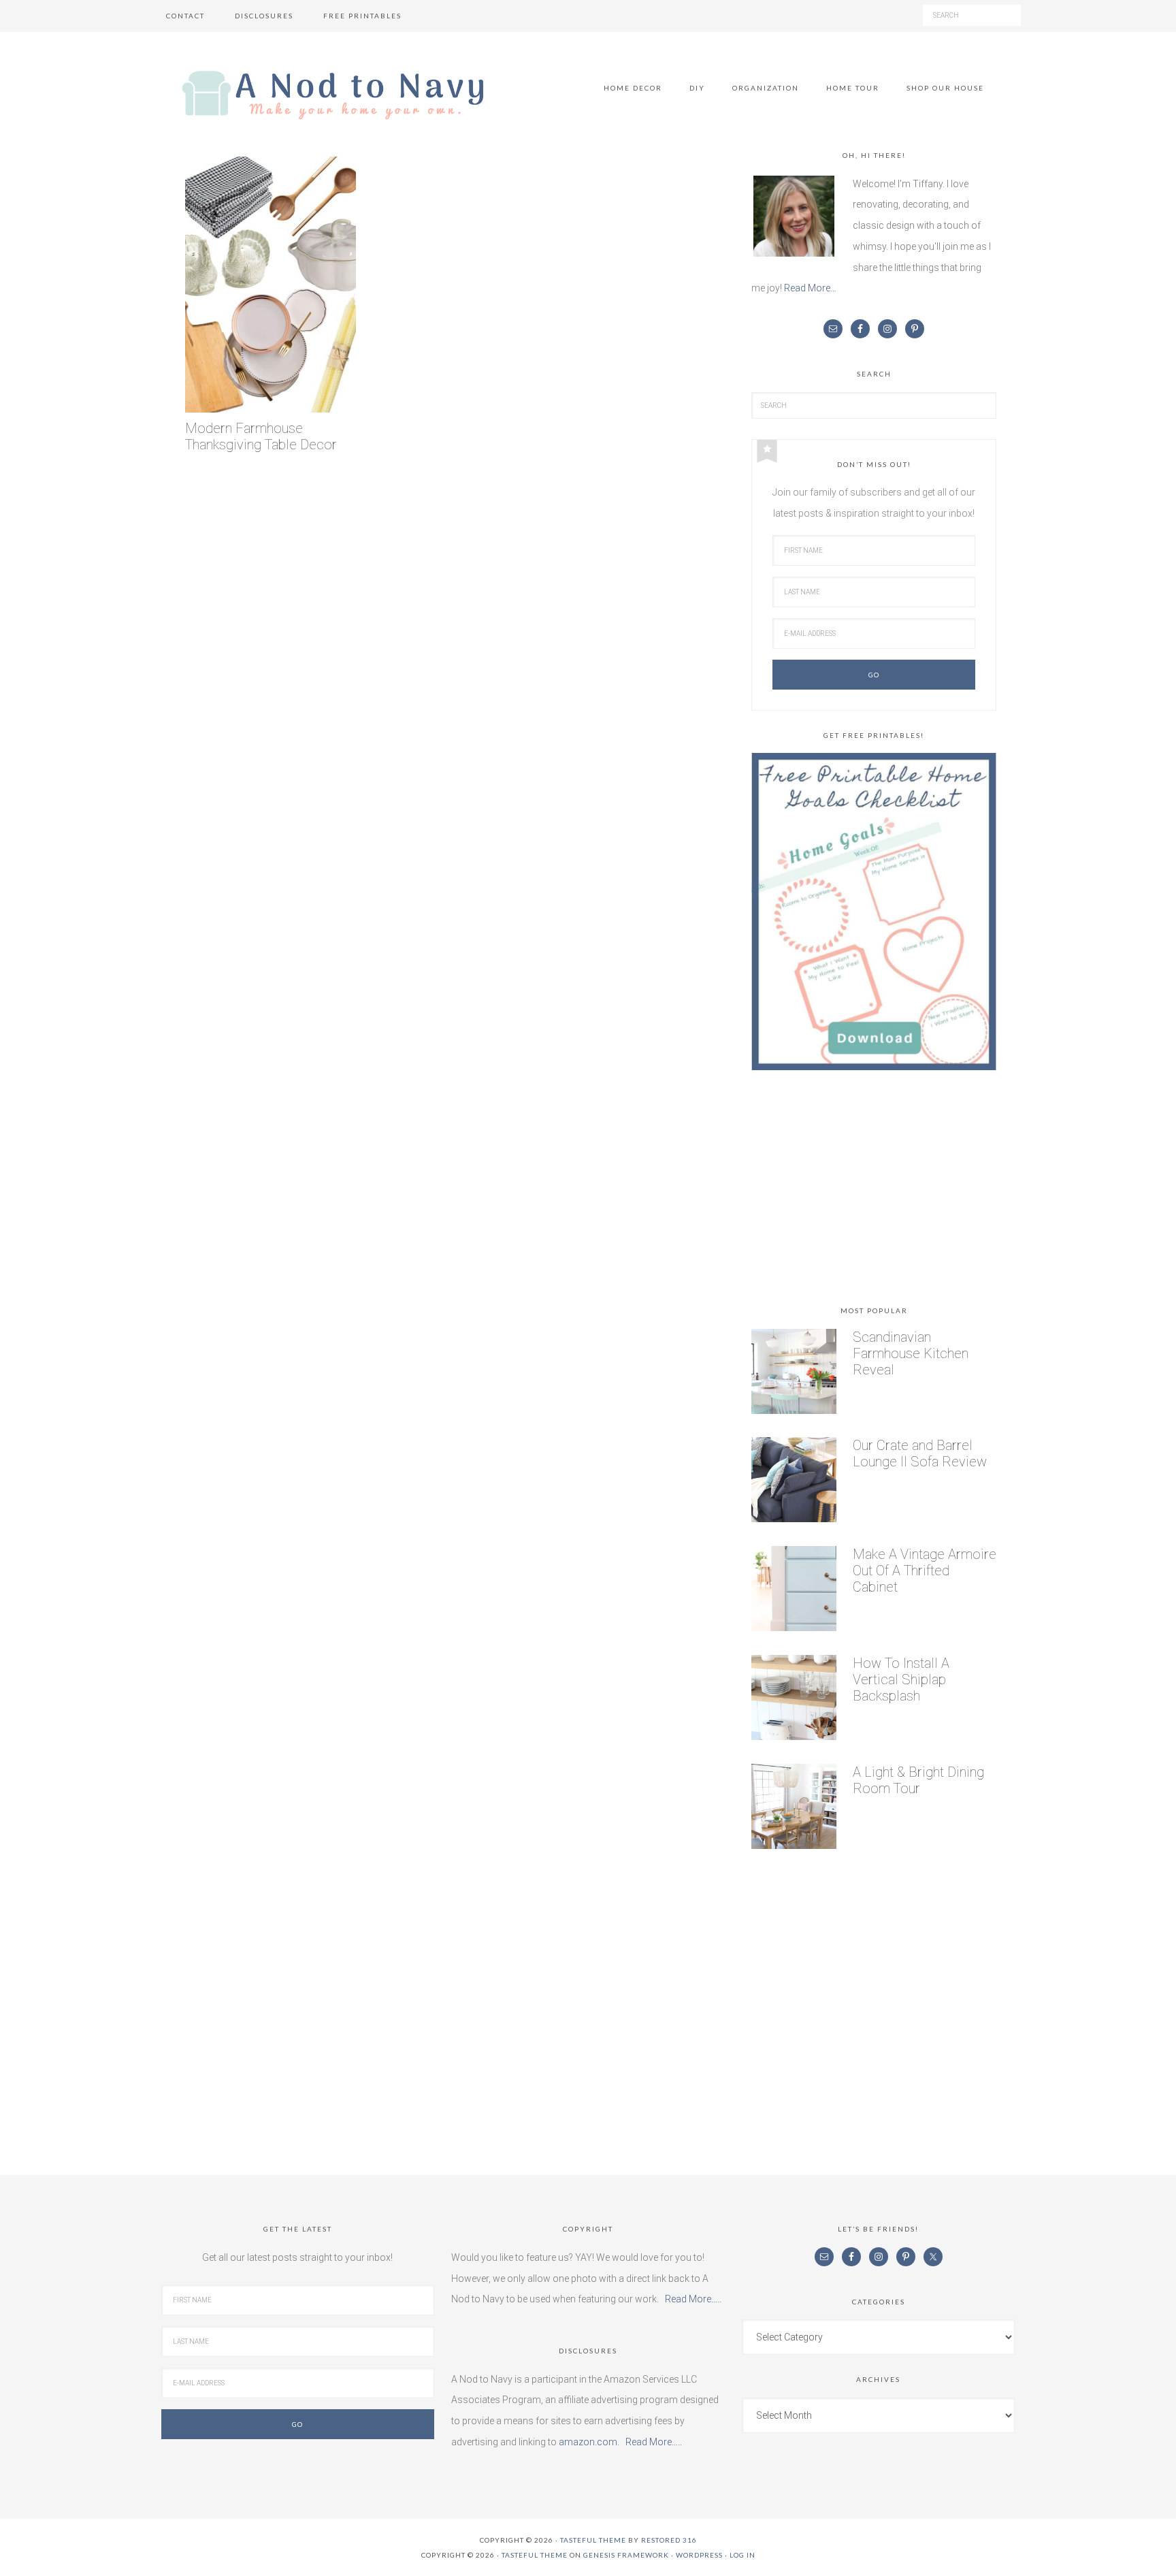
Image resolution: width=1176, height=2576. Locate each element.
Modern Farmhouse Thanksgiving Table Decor (261, 437)
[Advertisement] (874, 1191)
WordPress (699, 2555)
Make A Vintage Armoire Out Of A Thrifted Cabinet (925, 1571)
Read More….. (693, 2299)
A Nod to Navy (333, 95)
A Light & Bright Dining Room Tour (918, 1780)
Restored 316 (669, 2540)
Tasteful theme (593, 2540)
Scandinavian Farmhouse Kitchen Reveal (911, 1353)
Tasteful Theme (535, 2555)
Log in (742, 2555)
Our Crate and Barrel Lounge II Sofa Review (920, 1453)
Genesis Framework (626, 2555)
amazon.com (588, 2442)
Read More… (810, 288)
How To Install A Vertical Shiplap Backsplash (901, 1679)
